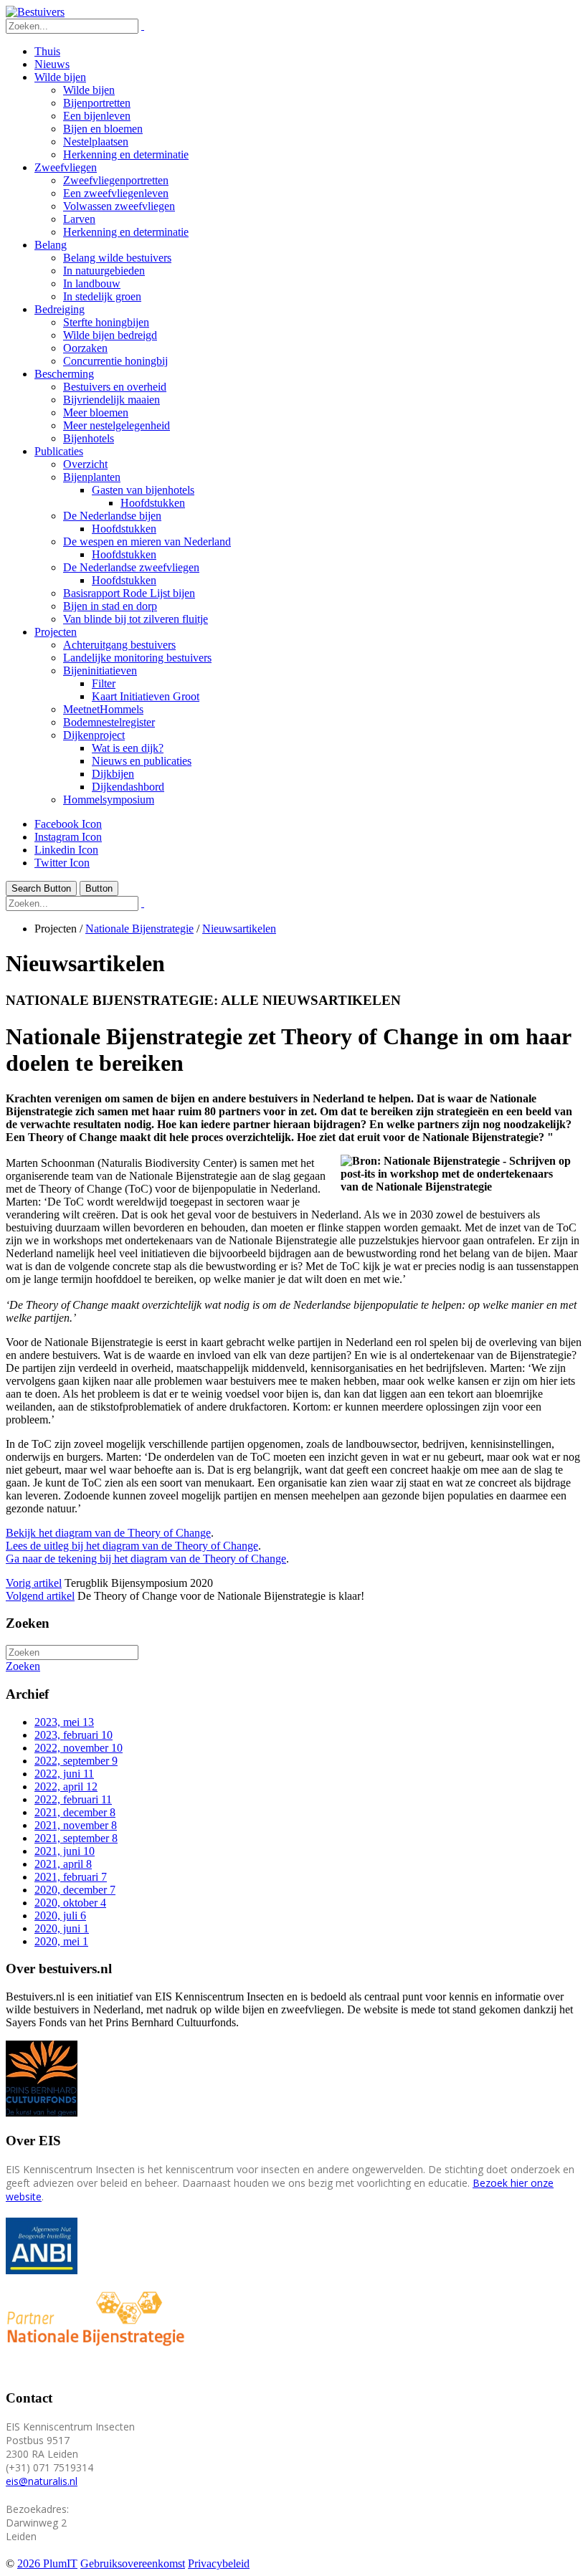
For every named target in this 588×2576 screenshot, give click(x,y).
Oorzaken (85, 348)
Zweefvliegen (66, 167)
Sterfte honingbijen (106, 322)
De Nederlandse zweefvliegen (131, 567)
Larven (79, 219)
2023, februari (73, 1735)
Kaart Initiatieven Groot (146, 696)
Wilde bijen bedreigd (110, 335)
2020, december (75, 1890)
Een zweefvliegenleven (116, 193)
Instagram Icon (68, 837)
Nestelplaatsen (96, 142)
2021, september (76, 1838)
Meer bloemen (96, 412)
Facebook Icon (68, 824)
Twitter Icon (62, 863)
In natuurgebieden (104, 271)
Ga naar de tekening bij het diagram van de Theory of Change (146, 1559)
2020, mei (61, 1941)
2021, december (75, 1812)
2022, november (79, 1748)
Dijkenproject (94, 735)
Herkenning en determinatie (126, 154)
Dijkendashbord (128, 787)
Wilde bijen (60, 77)
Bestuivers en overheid (115, 387)
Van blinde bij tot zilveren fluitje (136, 619)
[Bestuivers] (35, 12)
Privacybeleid (219, 2563)
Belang (51, 245)
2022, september (76, 1761)
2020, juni (62, 1928)
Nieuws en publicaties (142, 761)
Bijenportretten (97, 103)
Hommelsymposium (109, 800)
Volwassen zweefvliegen (119, 206)
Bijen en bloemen (103, 129)
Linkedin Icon (66, 850)
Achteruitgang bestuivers (119, 645)
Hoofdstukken (153, 503)
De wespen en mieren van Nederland (147, 542)
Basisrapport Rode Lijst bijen (129, 593)
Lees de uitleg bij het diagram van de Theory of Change (132, 1546)
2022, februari (73, 1799)
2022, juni (64, 1774)
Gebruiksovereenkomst (133, 2563)
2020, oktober (70, 1903)
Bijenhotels (89, 438)
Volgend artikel (40, 1596)
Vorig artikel (34, 1583)
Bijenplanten (92, 477)
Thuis (47, 51)
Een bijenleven (97, 116)
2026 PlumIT (47, 2563)
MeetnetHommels (103, 709)
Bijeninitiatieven (100, 671)
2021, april (63, 1864)
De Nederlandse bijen (112, 516)
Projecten (56, 632)
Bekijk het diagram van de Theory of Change (108, 1533)
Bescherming (64, 374)
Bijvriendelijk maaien (112, 400)
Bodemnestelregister (109, 722)
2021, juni (65, 1851)
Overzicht (85, 464)
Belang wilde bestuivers (117, 258)
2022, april (66, 1786)
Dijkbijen (113, 774)
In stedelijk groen (102, 296)
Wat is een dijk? (128, 748)
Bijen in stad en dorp (110, 606)
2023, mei (64, 1722)
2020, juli (60, 1916)
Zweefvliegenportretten (116, 180)
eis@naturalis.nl (42, 2481)
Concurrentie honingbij (115, 361)
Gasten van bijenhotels (143, 490)
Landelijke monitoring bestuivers (137, 658)
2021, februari (71, 1877)
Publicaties (59, 451)
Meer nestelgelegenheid (117, 425)
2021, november (76, 1825)
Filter (104, 683)
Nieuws (52, 64)
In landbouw (92, 283)
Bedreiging (60, 309)
